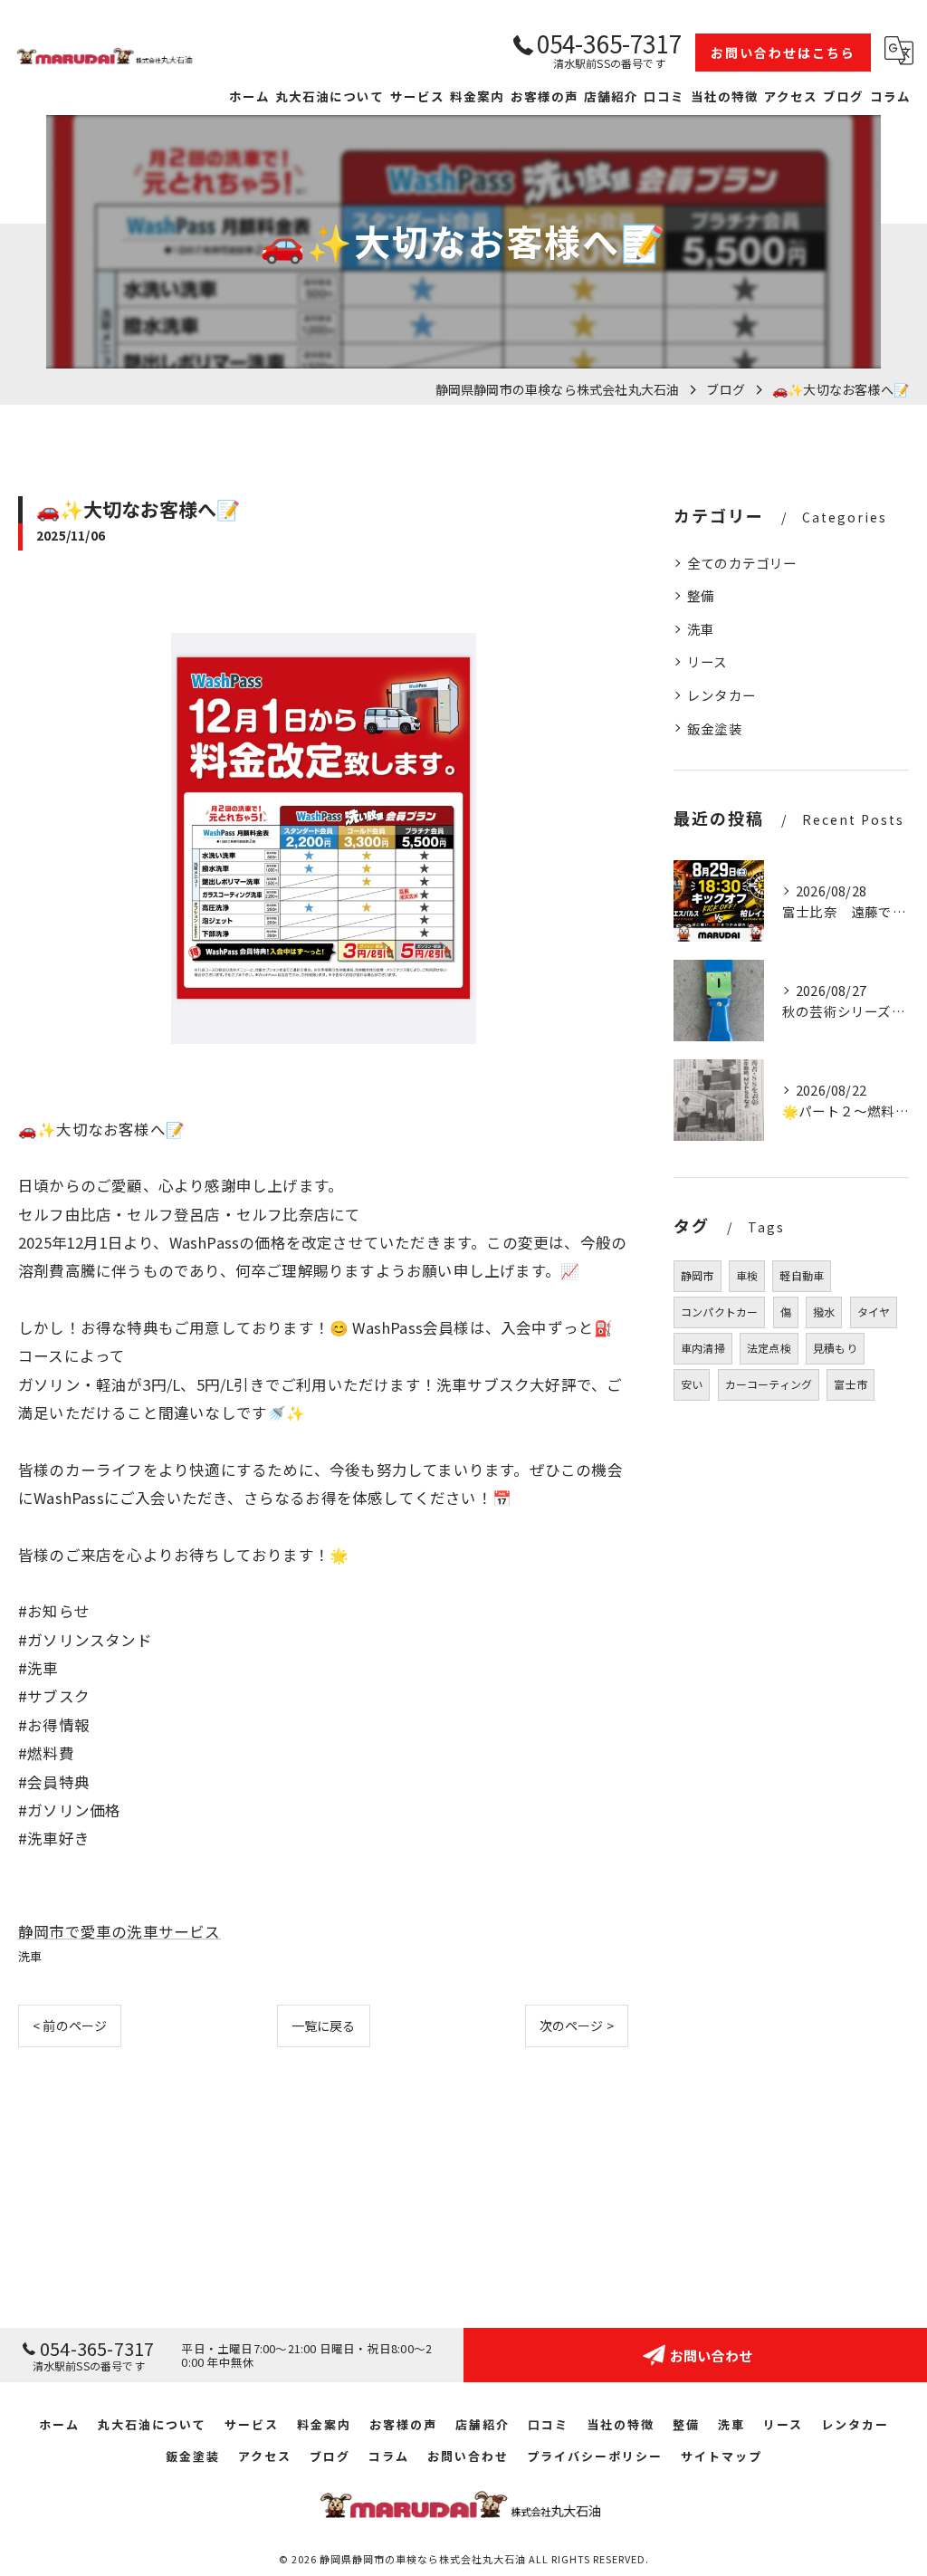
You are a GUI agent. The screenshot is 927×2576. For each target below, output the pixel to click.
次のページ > (577, 2025)
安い (692, 1384)
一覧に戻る (324, 2025)
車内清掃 (703, 1348)
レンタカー (722, 695)
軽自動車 (802, 1275)
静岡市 (698, 1275)
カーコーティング (769, 1384)
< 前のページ (70, 2025)
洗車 (30, 1956)
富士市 (851, 1384)
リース (707, 661)
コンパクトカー (719, 1312)
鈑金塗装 (715, 728)
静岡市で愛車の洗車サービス (119, 1931)
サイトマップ (722, 2456)
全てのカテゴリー (742, 563)
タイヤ (874, 1312)
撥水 (824, 1312)
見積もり (835, 1348)
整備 (701, 595)
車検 (747, 1275)
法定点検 (769, 1348)
